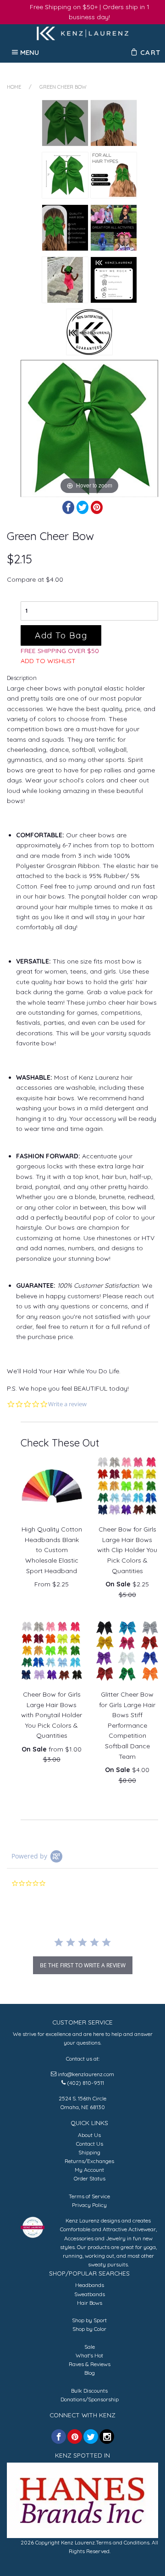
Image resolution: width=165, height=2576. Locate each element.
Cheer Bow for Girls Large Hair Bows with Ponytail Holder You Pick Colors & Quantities (52, 1715)
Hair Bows (90, 2303)
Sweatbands (90, 2294)
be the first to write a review (83, 1965)
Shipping (89, 2152)
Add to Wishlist (48, 661)
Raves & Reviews (90, 2364)
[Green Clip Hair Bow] (65, 280)
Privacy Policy (89, 2205)
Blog (90, 2373)
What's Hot (89, 2355)
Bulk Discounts (89, 2391)
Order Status (90, 2178)
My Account (89, 2170)
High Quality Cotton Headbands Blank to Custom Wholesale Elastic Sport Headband (52, 1550)
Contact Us (90, 2144)
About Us (89, 2135)
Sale (90, 2347)
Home (14, 87)
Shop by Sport (89, 2320)
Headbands (90, 2285)
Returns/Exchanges (89, 2161)
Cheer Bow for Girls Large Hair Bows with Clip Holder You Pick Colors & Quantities (127, 1550)
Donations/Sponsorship (90, 2399)
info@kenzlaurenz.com (86, 2074)
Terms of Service (89, 2196)
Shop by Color (89, 2329)
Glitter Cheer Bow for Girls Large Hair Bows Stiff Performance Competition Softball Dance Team (127, 1725)
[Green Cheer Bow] (65, 123)
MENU (30, 52)
